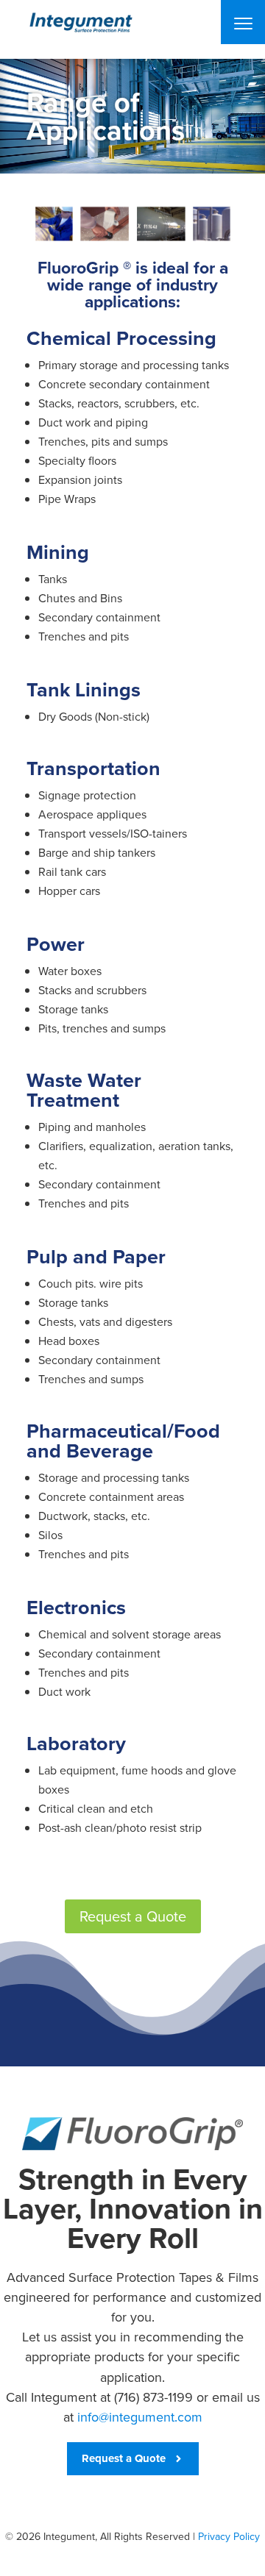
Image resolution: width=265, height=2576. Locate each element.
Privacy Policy (229, 2537)
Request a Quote (133, 1916)
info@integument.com (140, 2417)
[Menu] (243, 22)
